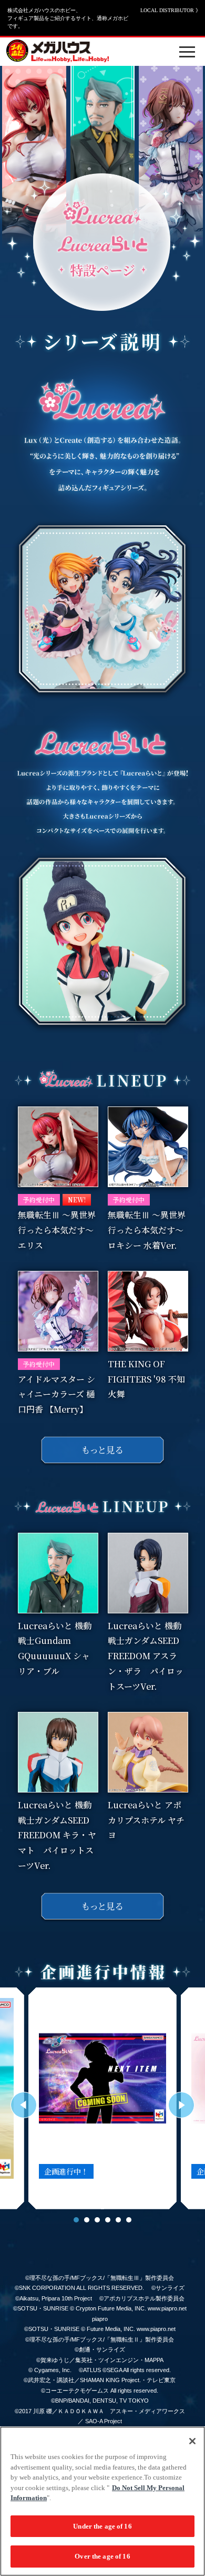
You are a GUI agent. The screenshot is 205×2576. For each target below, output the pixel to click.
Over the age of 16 (102, 2556)
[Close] (192, 2441)
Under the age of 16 (102, 2526)
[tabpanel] (102, 2098)
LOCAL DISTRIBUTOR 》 (171, 10)
